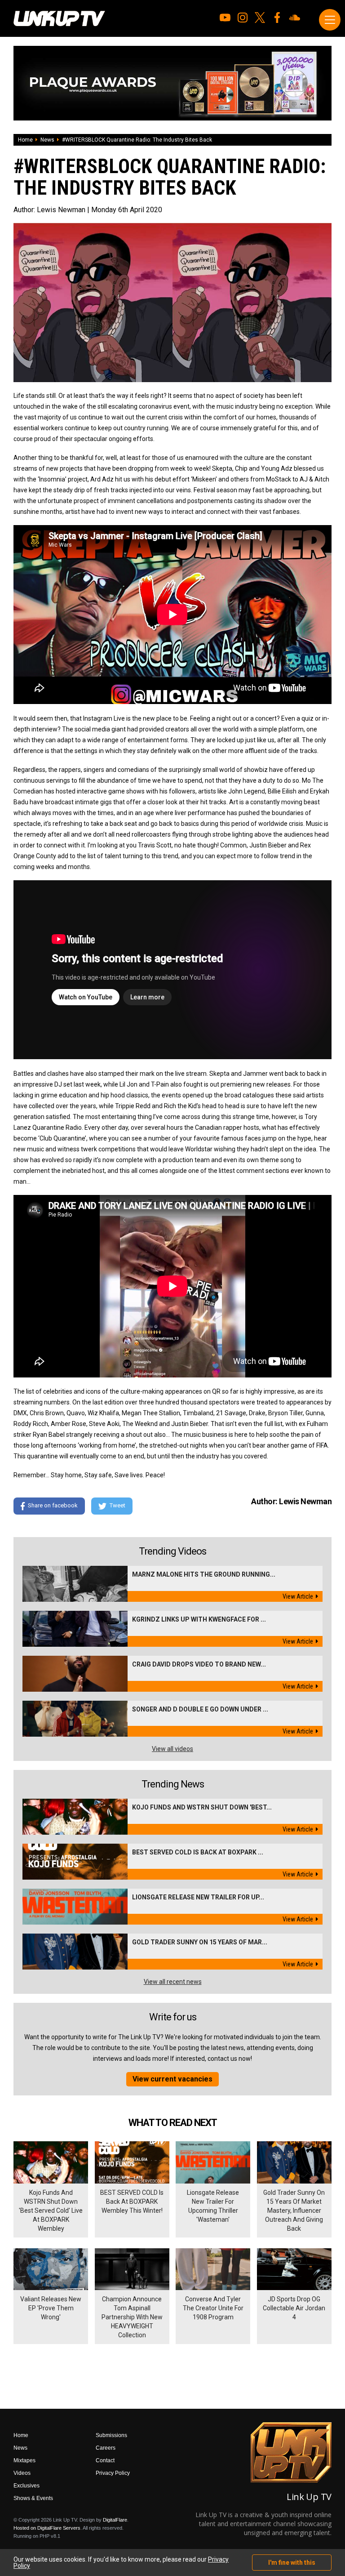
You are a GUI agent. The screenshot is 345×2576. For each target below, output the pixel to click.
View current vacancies (172, 2079)
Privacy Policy (113, 2473)
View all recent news (173, 1982)
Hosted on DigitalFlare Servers (47, 2528)
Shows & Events (33, 2498)
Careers (106, 2448)
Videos (22, 2473)
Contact (105, 2460)
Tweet (117, 1506)
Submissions (111, 2435)
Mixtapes (24, 2460)
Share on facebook (53, 1506)
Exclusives (27, 2486)
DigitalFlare (115, 2520)
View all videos (172, 1749)
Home (25, 140)
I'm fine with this (292, 2563)
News (47, 140)
